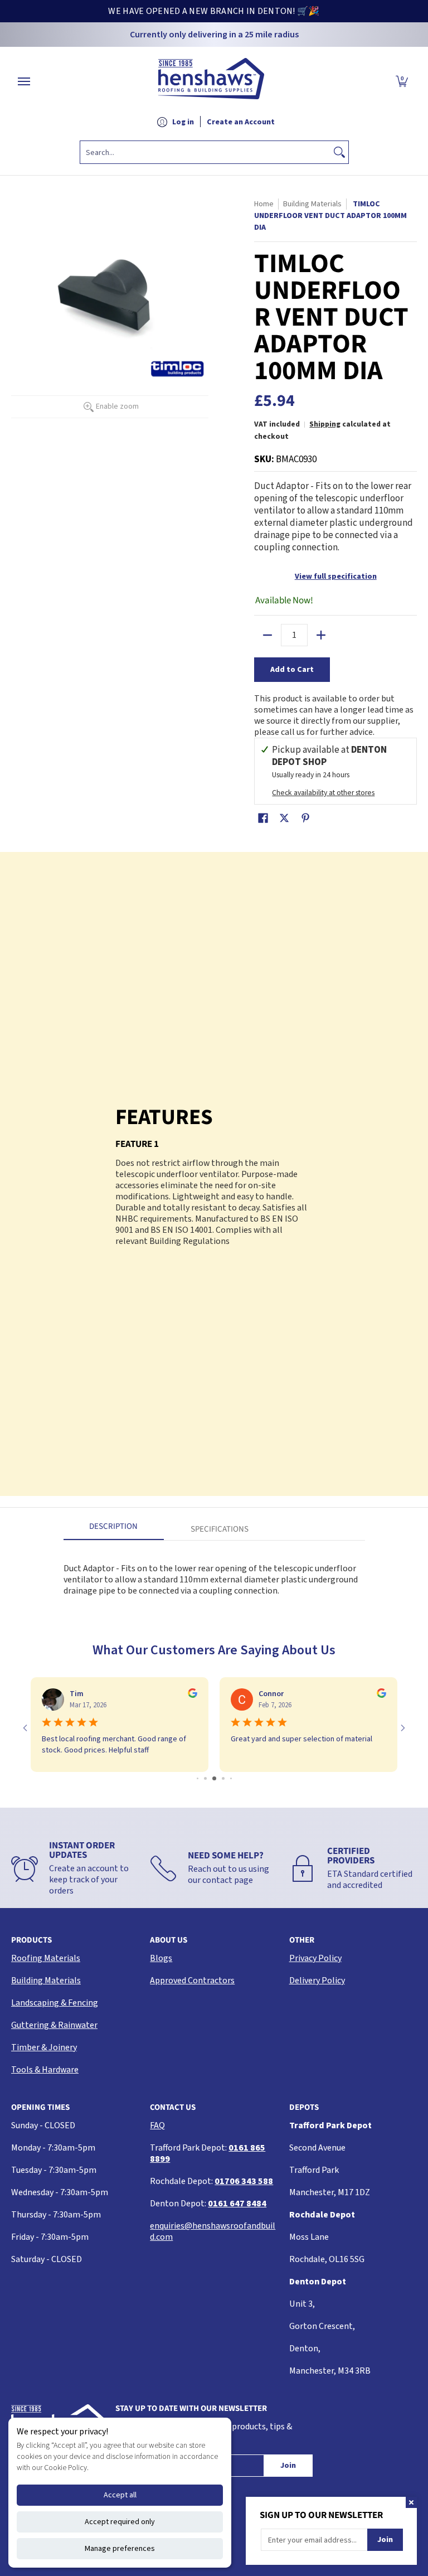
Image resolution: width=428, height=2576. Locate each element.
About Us (169, 1940)
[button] (402, 81)
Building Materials (46, 1981)
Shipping (325, 424)
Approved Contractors (192, 1981)
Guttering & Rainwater (54, 2025)
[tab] (114, 1530)
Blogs (161, 1958)
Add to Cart (292, 670)
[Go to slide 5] (231, 1778)
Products (31, 1940)
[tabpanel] (214, 1574)
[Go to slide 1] (198, 1778)
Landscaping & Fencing (55, 2003)
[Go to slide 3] (214, 1778)
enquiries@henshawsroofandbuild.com (213, 2231)
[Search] (339, 152)
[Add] (321, 635)
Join (288, 2466)
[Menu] (23, 81)
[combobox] (205, 152)
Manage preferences (120, 2549)
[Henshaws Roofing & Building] (211, 81)
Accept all (120, 2495)
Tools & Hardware (45, 2070)
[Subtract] (267, 635)
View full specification (336, 577)
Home (264, 204)
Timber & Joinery (44, 2047)
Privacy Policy (315, 1958)
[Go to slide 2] (205, 1778)
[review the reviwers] (193, 1696)
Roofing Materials (46, 1958)
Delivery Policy (317, 1981)
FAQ (157, 2125)
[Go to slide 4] (223, 1778)
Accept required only (120, 2522)
